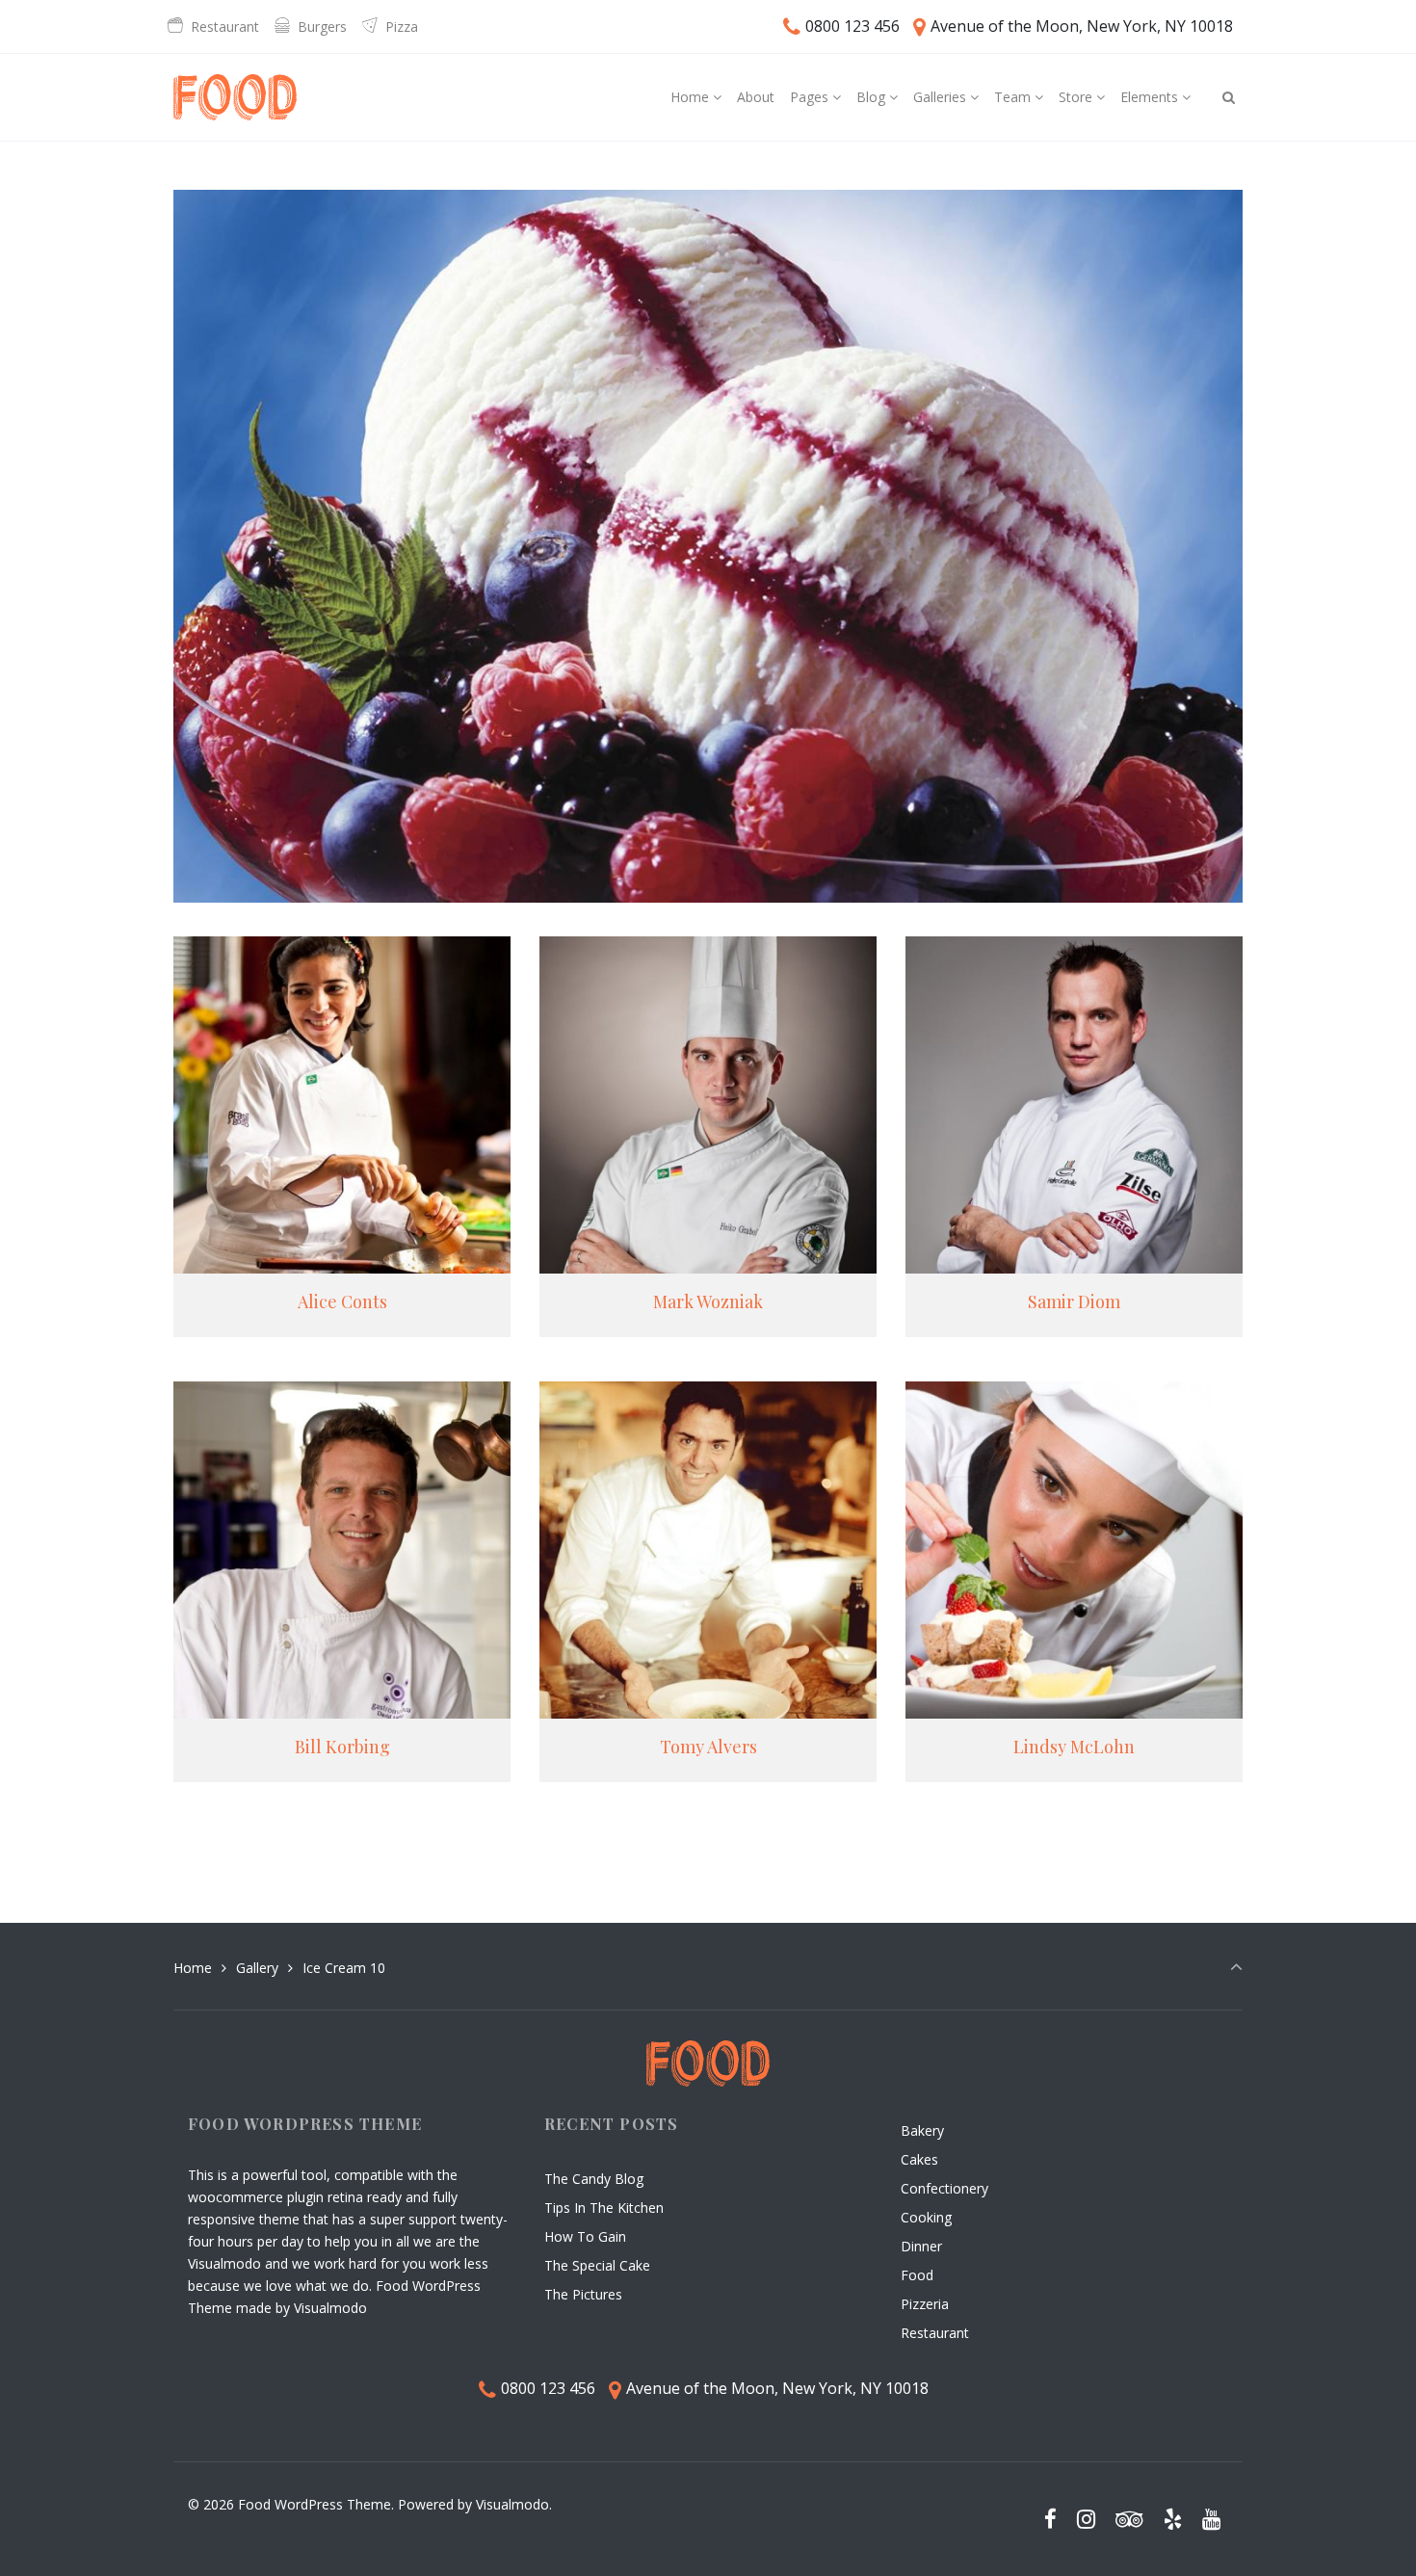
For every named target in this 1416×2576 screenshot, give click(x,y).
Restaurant (935, 2333)
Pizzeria (925, 2304)
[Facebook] (1051, 2519)
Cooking (926, 2217)
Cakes (919, 2159)
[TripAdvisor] (1130, 2519)
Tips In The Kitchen (604, 2208)
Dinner (921, 2246)
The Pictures (583, 2294)
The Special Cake (597, 2265)
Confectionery (944, 2188)
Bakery (922, 2130)
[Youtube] (1211, 2519)
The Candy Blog (594, 2179)
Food (917, 2275)
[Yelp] (1172, 2519)
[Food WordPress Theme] (235, 97)
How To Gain (585, 2236)
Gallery (257, 1968)
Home (193, 1968)
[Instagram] (1087, 2519)
